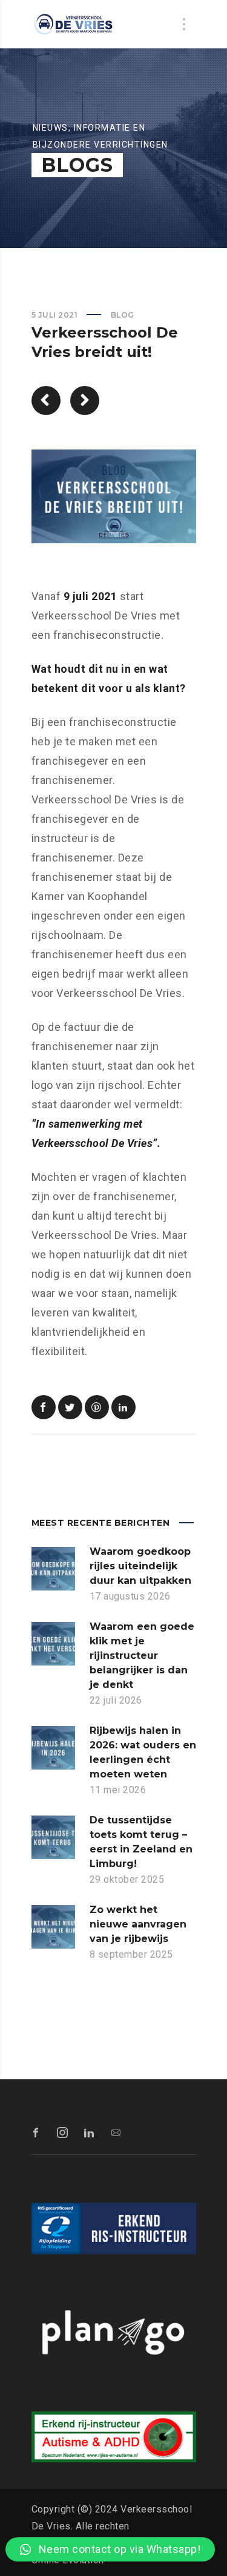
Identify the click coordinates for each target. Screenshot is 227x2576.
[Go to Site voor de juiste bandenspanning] (46, 400)
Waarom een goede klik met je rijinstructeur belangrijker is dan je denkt (142, 1656)
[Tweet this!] (70, 1407)
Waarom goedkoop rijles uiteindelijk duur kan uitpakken (140, 1566)
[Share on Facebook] (44, 1407)
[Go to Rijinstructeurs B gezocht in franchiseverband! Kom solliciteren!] (85, 400)
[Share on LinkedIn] (123, 1407)
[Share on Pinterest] (97, 1407)
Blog (123, 315)
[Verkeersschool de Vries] (74, 24)
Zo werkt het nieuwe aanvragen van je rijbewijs (138, 1924)
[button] (110, 2549)
